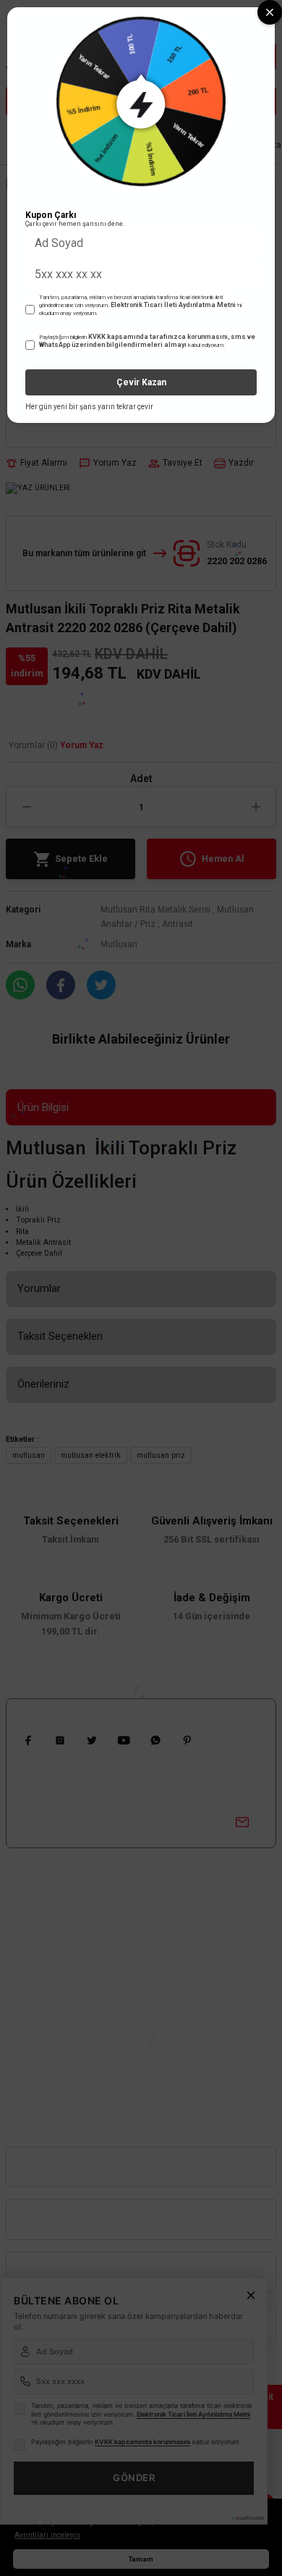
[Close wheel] (270, 12)
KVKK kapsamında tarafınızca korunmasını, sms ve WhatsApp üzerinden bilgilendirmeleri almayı (147, 341)
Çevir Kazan (141, 382)
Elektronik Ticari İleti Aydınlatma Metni (173, 305)
